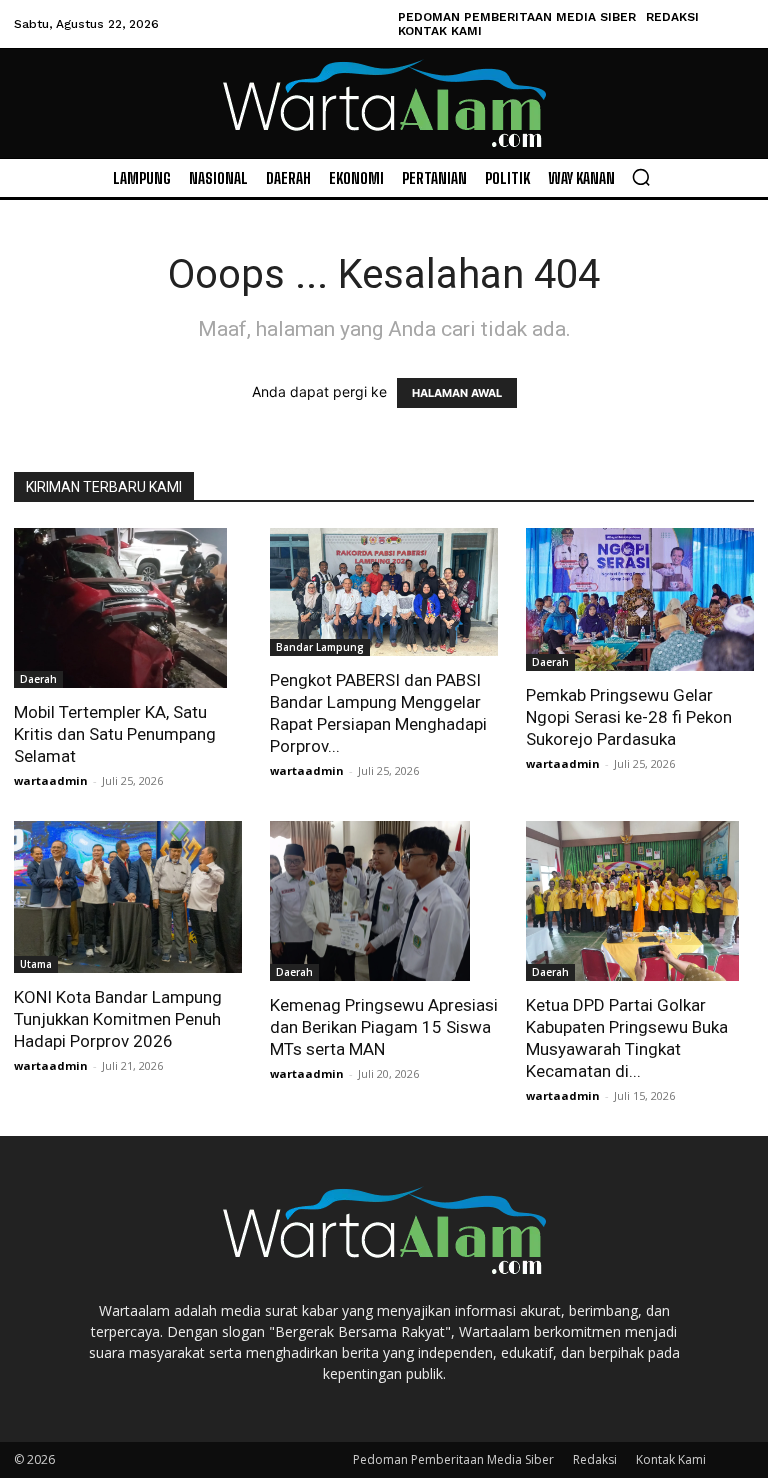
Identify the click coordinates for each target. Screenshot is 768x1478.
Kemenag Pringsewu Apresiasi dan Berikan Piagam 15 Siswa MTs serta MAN (384, 1027)
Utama (36, 964)
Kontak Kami (671, 1459)
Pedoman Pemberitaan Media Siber (453, 1459)
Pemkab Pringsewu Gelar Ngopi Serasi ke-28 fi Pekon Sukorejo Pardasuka (629, 717)
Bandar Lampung (320, 647)
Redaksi (595, 1459)
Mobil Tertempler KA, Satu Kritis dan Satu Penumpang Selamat (115, 734)
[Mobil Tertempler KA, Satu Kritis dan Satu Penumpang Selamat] (128, 608)
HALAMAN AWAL (457, 393)
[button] (641, 177)
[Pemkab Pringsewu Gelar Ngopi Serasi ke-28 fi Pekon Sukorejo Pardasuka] (640, 600)
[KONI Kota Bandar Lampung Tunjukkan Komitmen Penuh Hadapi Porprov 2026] (128, 897)
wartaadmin (51, 780)
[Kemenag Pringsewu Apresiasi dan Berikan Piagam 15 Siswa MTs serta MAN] (384, 901)
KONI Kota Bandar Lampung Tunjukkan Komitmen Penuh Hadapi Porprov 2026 (118, 1019)
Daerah (38, 679)
